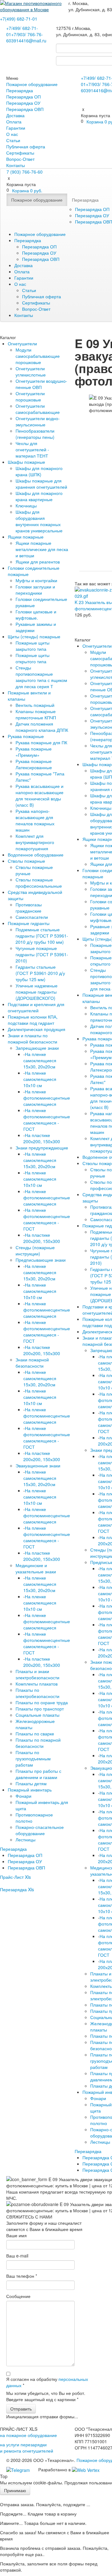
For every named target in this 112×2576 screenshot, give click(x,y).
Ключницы (26, 506)
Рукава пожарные (26, 736)
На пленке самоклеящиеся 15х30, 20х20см (40, 1060)
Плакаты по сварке (35, 1734)
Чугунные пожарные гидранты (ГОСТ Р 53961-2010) (42, 954)
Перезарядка (20, 90)
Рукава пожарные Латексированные (34, 764)
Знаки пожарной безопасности (32, 1363)
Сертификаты (20, 153)
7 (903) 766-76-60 (25, 172)
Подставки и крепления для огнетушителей (36, 1007)
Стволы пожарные (26, 861)
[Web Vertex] (86, 2469)
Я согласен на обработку (47, 2382)
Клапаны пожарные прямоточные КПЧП (36, 714)
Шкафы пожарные (26, 462)
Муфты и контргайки (36, 580)
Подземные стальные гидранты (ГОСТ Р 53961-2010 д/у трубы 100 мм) (42, 936)
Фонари (23, 1796)
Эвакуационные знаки (38, 1465)
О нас (12, 134)
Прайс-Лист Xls (15, 1877)
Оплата (14, 122)
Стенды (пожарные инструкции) (35, 1250)
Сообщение (18, 2296)
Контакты (16, 165)
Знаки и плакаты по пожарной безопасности (33, 1039)
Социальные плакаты (37, 1715)
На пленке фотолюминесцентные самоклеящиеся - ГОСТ (47, 1120)
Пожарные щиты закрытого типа (33, 646)
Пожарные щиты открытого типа (33, 658)
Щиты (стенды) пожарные (34, 636)
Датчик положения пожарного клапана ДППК (42, 727)
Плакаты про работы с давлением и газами (38, 1774)
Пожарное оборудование (32, 84)
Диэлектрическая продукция (37, 1029)
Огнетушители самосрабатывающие (38, 409)
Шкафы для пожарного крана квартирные (39, 496)
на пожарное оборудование (28, 2435)
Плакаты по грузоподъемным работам (33, 1758)
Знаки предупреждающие (42, 1148)
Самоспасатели (32, 917)
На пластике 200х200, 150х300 (42, 1138)
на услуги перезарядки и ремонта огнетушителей (27, 2448)
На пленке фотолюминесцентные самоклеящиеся (47, 1098)
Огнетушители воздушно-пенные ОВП (41, 384)
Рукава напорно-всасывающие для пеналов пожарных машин (35, 820)
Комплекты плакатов (37, 1684)
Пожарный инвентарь (30, 1790)
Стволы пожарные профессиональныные (39, 883)
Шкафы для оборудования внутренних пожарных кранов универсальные (39, 521)
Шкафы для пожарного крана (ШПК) (39, 471)
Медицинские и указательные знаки (36, 1568)
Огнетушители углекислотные (31, 372)
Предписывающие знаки (41, 1260)
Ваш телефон (22, 2276)
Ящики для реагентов (38, 562)
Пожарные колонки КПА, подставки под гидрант (33, 1020)
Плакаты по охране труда (42, 1702)
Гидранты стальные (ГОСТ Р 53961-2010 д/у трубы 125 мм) (40, 973)
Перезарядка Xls (17, 1889)
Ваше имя (16, 2235)
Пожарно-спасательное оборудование (40, 1830)
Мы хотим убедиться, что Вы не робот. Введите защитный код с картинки (46, 2396)
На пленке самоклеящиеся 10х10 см (40, 1079)
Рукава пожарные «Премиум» (34, 752)
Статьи (13, 140)
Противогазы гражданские (29, 908)
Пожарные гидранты (29, 923)
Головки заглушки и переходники (35, 590)
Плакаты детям (31, 1783)
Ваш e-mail (17, 2256)
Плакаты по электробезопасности (37, 1693)
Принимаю (15, 2490)
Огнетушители (22, 343)
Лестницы (26, 1840)
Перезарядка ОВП (25, 109)
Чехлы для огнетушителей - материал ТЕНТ (32, 449)
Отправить (21, 2409)
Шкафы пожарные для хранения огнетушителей (41, 484)
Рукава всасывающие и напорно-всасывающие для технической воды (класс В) (40, 795)
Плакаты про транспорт (40, 1709)
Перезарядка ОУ (23, 103)
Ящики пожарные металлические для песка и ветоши (42, 549)
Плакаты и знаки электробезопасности (37, 1674)
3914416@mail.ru (29, 41)
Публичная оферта (26, 146)
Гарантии (16, 128)
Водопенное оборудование (36, 855)
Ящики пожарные (26, 537)
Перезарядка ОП (23, 97)
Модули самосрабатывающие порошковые (38, 356)
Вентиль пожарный (35, 705)
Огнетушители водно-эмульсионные (38, 421)
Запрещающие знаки (37, 1048)
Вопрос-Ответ (20, 159)
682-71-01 (19, 19)
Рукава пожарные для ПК (41, 742)
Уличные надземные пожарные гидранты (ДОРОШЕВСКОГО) (37, 992)
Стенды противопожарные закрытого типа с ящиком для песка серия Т (41, 677)
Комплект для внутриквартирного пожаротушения (35, 842)
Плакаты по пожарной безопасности (38, 1743)
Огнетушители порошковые (30, 396)
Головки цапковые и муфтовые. (36, 615)
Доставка (15, 115)
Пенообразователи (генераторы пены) (35, 434)
